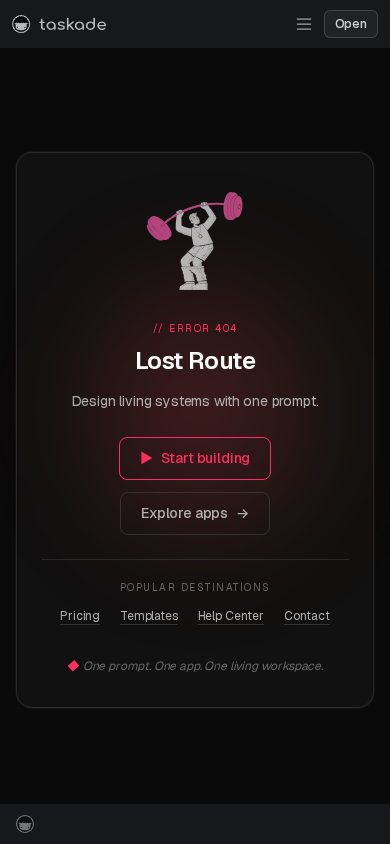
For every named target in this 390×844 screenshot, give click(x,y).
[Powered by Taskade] (25, 824)
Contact (307, 616)
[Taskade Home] (59, 24)
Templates (149, 616)
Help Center (231, 616)
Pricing (80, 616)
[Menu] (304, 24)
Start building (195, 458)
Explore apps (195, 513)
